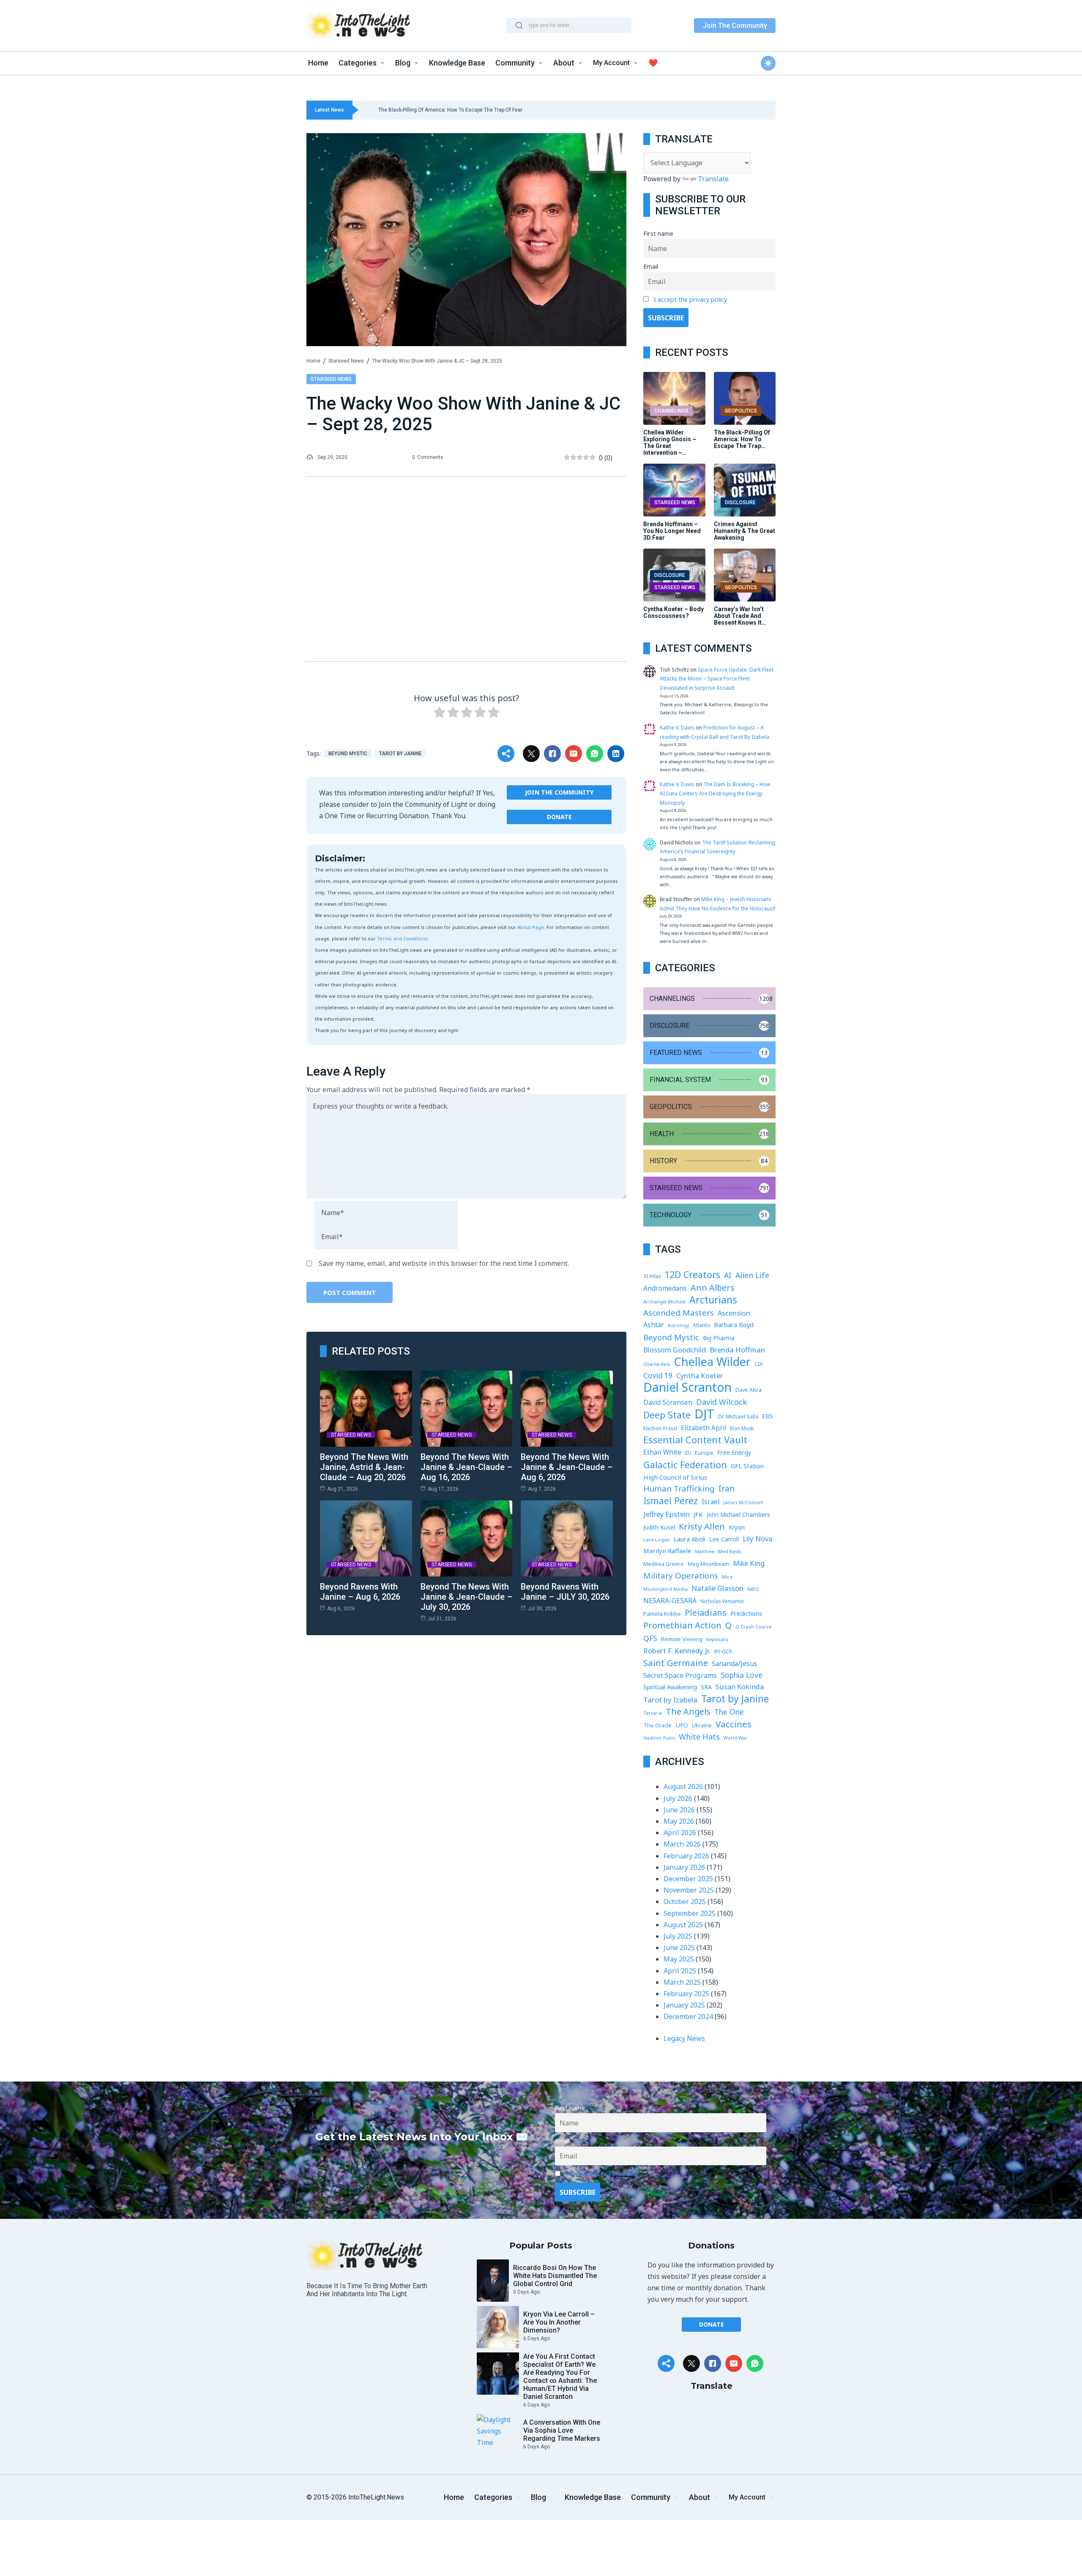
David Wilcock (721, 1402)
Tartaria (653, 1713)
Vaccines (734, 1724)
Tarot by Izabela (670, 1700)
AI (728, 1275)
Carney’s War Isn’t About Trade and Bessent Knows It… (740, 616)
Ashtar (654, 1325)
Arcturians (713, 1300)
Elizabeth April (704, 1428)
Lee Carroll (724, 1539)
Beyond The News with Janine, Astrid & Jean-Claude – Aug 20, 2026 (364, 1467)
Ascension (734, 1313)
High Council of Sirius (675, 1477)
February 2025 (686, 1994)
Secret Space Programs (680, 1675)
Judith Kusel (659, 1527)
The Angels (688, 1711)
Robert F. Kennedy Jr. (677, 1651)
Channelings (671, 411)
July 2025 (678, 1936)
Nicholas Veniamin (722, 1601)
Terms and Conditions (402, 938)
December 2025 (688, 1879)
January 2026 (684, 1867)
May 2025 (679, 1959)
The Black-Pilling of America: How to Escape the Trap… (742, 439)
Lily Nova (758, 1539)
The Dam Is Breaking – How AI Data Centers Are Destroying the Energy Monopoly (715, 793)
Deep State (667, 1415)
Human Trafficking (679, 1489)
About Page (531, 927)
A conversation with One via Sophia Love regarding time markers (562, 2430)
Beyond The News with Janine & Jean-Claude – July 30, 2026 (466, 1597)
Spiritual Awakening (670, 1687)
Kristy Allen (702, 1526)
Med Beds (730, 1551)
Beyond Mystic (348, 754)
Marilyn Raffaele (667, 1551)
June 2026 (679, 1810)
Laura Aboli (690, 1539)
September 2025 (690, 1913)
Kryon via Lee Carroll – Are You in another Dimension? (559, 2322)
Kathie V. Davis (677, 728)
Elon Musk (742, 1428)
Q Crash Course (754, 1627)
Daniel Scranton (687, 1387)
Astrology (678, 1325)
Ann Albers (713, 1288)
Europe (704, 1453)
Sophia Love (742, 1675)
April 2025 (680, 1971)
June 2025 (679, 1948)
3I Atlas (652, 1276)
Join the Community (559, 792)
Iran (727, 1489)
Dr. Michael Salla (738, 1416)
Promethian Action (682, 1625)
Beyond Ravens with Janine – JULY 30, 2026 (565, 1592)
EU (688, 1453)
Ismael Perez (671, 1501)
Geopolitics (741, 411)
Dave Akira (749, 1390)
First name (658, 234)
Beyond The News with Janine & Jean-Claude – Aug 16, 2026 (466, 1467)
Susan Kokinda (740, 1687)
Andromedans (665, 1288)
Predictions (746, 1613)
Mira (727, 1577)
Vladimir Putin (659, 1738)
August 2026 (683, 1787)
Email (651, 266)
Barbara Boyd (734, 1325)
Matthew (705, 1552)
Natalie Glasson (717, 1588)
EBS (768, 1416)
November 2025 (689, 1890)
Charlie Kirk (657, 1364)
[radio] (440, 714)
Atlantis (701, 1325)
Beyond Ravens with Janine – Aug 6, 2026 (360, 1592)
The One (729, 1712)
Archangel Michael (664, 1302)
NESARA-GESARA (670, 1601)
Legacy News (684, 2038)
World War (735, 1738)
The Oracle (657, 1725)
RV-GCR (723, 1651)
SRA (706, 1687)
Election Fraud (660, 1428)
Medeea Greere (664, 1564)
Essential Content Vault (695, 1440)
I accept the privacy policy (690, 299)
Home (313, 361)
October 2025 (685, 1901)
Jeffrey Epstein (667, 1514)
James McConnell (743, 1502)
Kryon (737, 1527)
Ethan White (662, 1452)
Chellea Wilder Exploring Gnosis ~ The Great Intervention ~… (670, 443)
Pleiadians (706, 1613)
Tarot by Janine (400, 754)
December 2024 (688, 2016)
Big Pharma (719, 1338)
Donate (559, 817)
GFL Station (747, 1466)
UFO (682, 1725)
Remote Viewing (682, 1639)
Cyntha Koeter (699, 1375)
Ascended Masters (679, 1313)
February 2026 (686, 1856)
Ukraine (702, 1725)
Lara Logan (657, 1539)
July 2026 (678, 1798)
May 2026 (679, 1821)
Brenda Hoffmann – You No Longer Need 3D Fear (672, 531)
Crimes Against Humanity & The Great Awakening (745, 531)
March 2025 (682, 1982)
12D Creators (692, 1274)
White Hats (699, 1737)
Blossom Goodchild (675, 1350)
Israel (710, 1502)
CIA (759, 1364)
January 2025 (684, 2005)
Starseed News (346, 361)
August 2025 (683, 1925)
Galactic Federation (685, 1465)
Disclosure (740, 503)
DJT (704, 1414)
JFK (698, 1514)
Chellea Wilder (712, 1362)
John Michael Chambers (738, 1515)
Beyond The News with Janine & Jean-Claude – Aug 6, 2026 (567, 1467)
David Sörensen (668, 1402)
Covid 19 (658, 1375)
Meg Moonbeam (708, 1564)
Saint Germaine (676, 1663)
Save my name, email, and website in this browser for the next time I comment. (444, 1263)
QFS (650, 1638)
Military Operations (681, 1576)
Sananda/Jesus (735, 1664)
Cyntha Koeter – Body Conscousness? (674, 612)
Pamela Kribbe (662, 1614)
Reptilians (717, 1639)
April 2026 (680, 1833)
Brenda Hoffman (737, 1350)
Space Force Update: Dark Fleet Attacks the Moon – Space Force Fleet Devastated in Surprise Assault (717, 679)
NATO (753, 1589)
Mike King (749, 1563)
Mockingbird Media (665, 1589)
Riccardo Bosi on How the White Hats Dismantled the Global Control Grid (555, 2276)
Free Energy (734, 1452)
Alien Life (752, 1275)
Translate (713, 179)
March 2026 (682, 1844)
